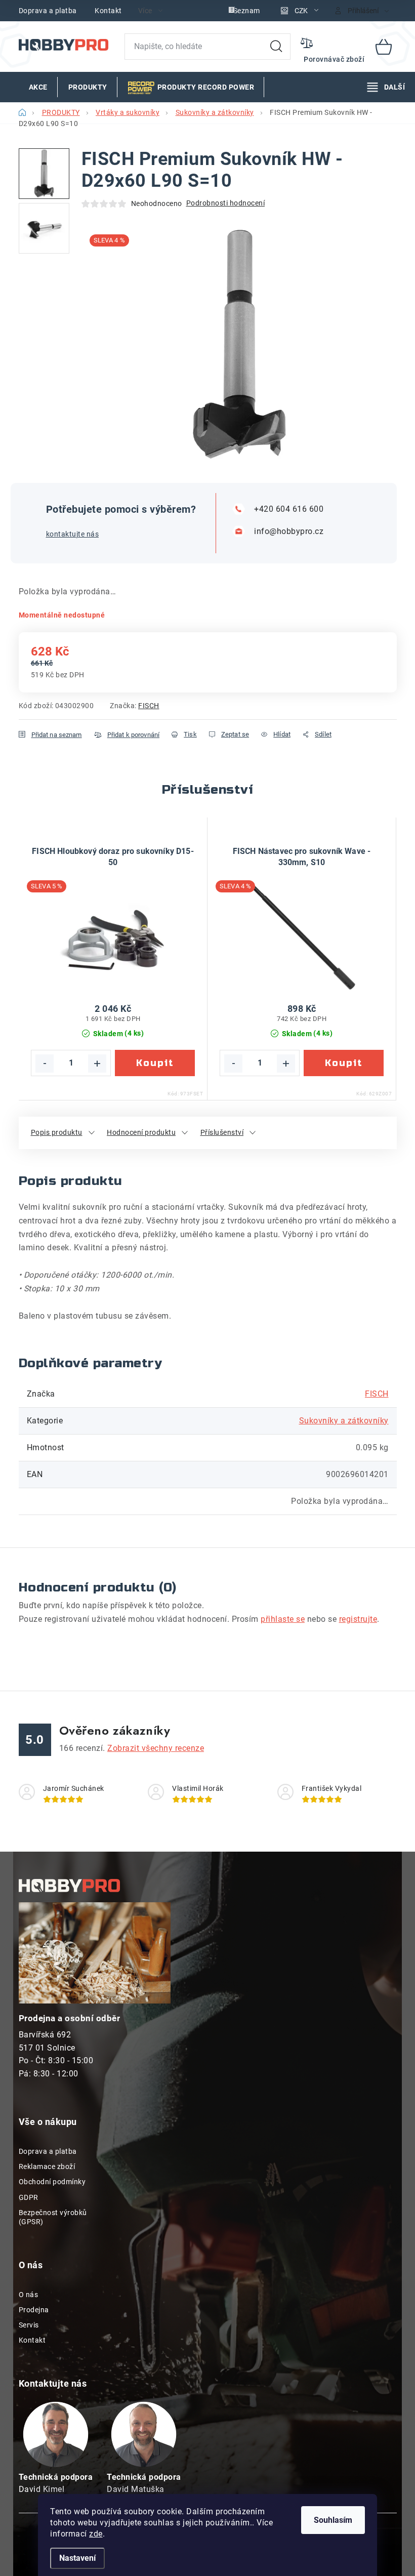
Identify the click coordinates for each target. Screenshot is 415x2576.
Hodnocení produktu (141, 1132)
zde (96, 2534)
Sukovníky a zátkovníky (344, 1421)
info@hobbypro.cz (289, 531)
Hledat (276, 47)
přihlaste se (283, 1619)
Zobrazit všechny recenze (156, 1748)
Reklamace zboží (47, 2166)
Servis (29, 2325)
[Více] (386, 87)
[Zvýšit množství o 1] (97, 1063)
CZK (301, 11)
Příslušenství (222, 1132)
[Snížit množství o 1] (45, 1063)
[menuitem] (38, 87)
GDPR (29, 2197)
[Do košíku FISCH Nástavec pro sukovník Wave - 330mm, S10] (344, 1062)
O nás (29, 2295)
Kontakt (108, 11)
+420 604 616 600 (289, 509)
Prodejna (34, 2310)
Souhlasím (333, 2520)
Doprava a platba (48, 11)
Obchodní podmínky (52, 2182)
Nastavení (77, 2558)
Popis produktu (57, 1132)
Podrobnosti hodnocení (226, 203)
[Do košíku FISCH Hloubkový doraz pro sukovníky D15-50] (155, 1062)
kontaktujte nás (73, 534)
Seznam (247, 11)
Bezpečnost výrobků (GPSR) (53, 2217)
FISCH (149, 706)
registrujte (358, 1619)
